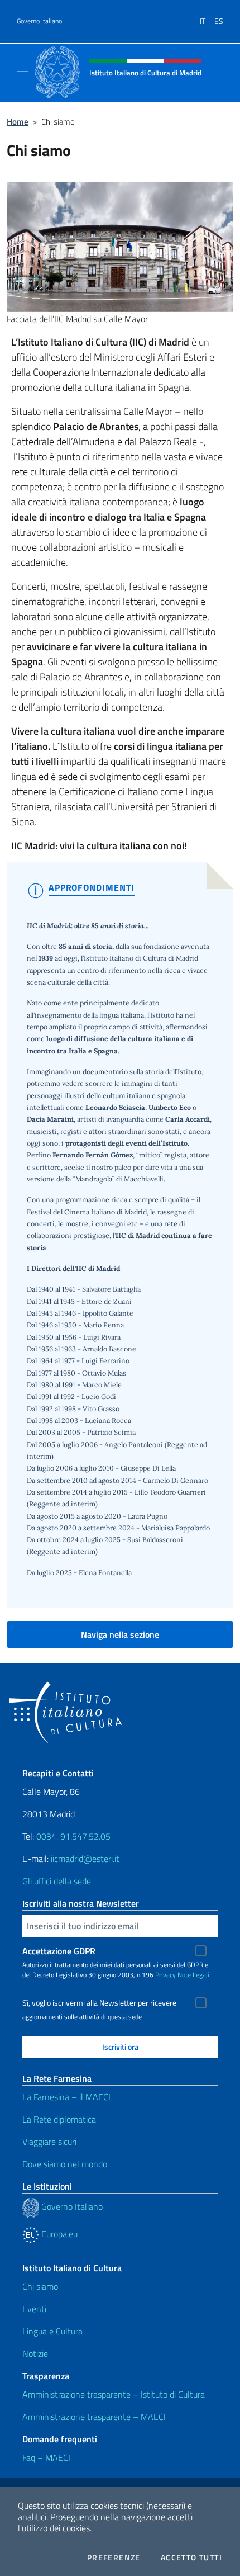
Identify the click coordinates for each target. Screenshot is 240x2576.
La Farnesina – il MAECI (66, 2097)
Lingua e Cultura (52, 2331)
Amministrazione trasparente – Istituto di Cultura (114, 2394)
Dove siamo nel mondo (65, 2164)
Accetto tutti (191, 2558)
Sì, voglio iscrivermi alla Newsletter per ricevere (99, 2003)
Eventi (34, 2309)
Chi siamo (40, 2286)
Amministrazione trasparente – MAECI (94, 2417)
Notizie (35, 2353)
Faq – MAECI (46, 2457)
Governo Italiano (39, 21)
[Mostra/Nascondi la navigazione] (22, 72)
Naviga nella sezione (120, 1634)
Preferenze (114, 2558)
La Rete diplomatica (59, 2119)
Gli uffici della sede (57, 1881)
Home (18, 122)
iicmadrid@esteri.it (85, 1859)
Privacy (165, 1975)
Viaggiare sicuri (49, 2142)
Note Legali (193, 1975)
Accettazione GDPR (59, 1951)
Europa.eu (58, 2234)
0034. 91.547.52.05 (72, 1836)
